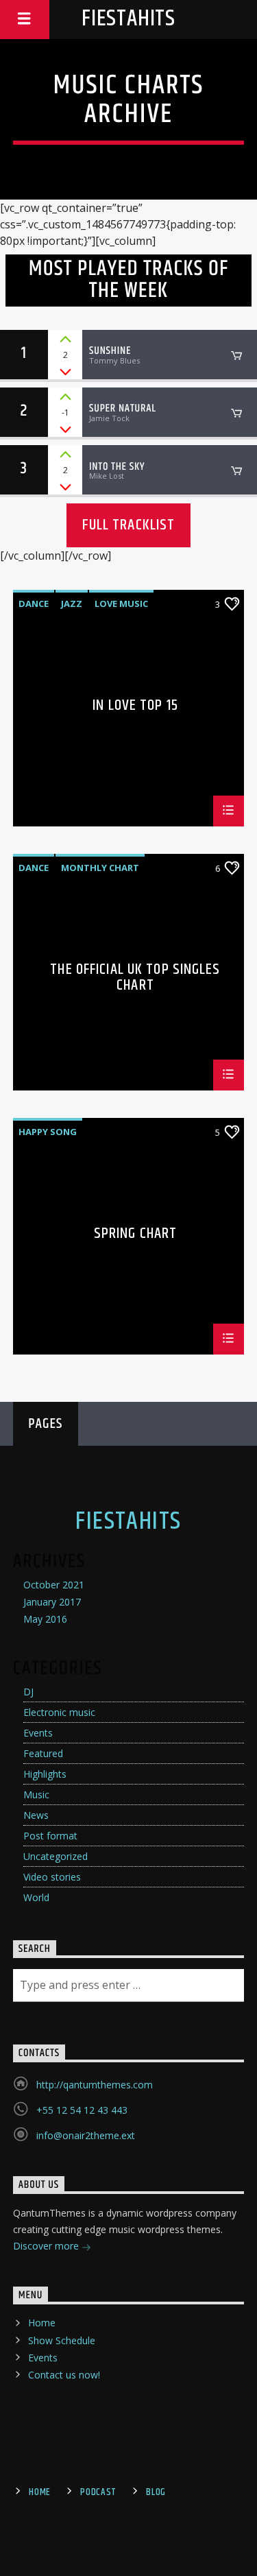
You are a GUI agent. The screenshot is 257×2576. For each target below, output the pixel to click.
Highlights (45, 1774)
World (36, 1897)
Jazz (72, 604)
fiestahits (128, 19)
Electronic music (59, 1712)
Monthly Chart (100, 868)
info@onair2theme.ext (86, 2135)
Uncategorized (56, 1856)
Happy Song (48, 1132)
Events (38, 1733)
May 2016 (45, 1619)
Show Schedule (62, 2340)
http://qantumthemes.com (95, 2085)
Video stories (52, 1877)
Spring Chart (135, 1236)
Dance (34, 604)
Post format (50, 1836)
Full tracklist (129, 525)
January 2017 (52, 1602)
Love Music (121, 604)
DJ (28, 1692)
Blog (156, 2492)
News (36, 1815)
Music (36, 1794)
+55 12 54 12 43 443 (82, 2110)
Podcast (98, 2492)
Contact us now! (64, 2375)
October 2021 (54, 1585)
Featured (43, 1753)
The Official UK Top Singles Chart (135, 977)
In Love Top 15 (135, 707)
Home (42, 2323)
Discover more (47, 2246)
